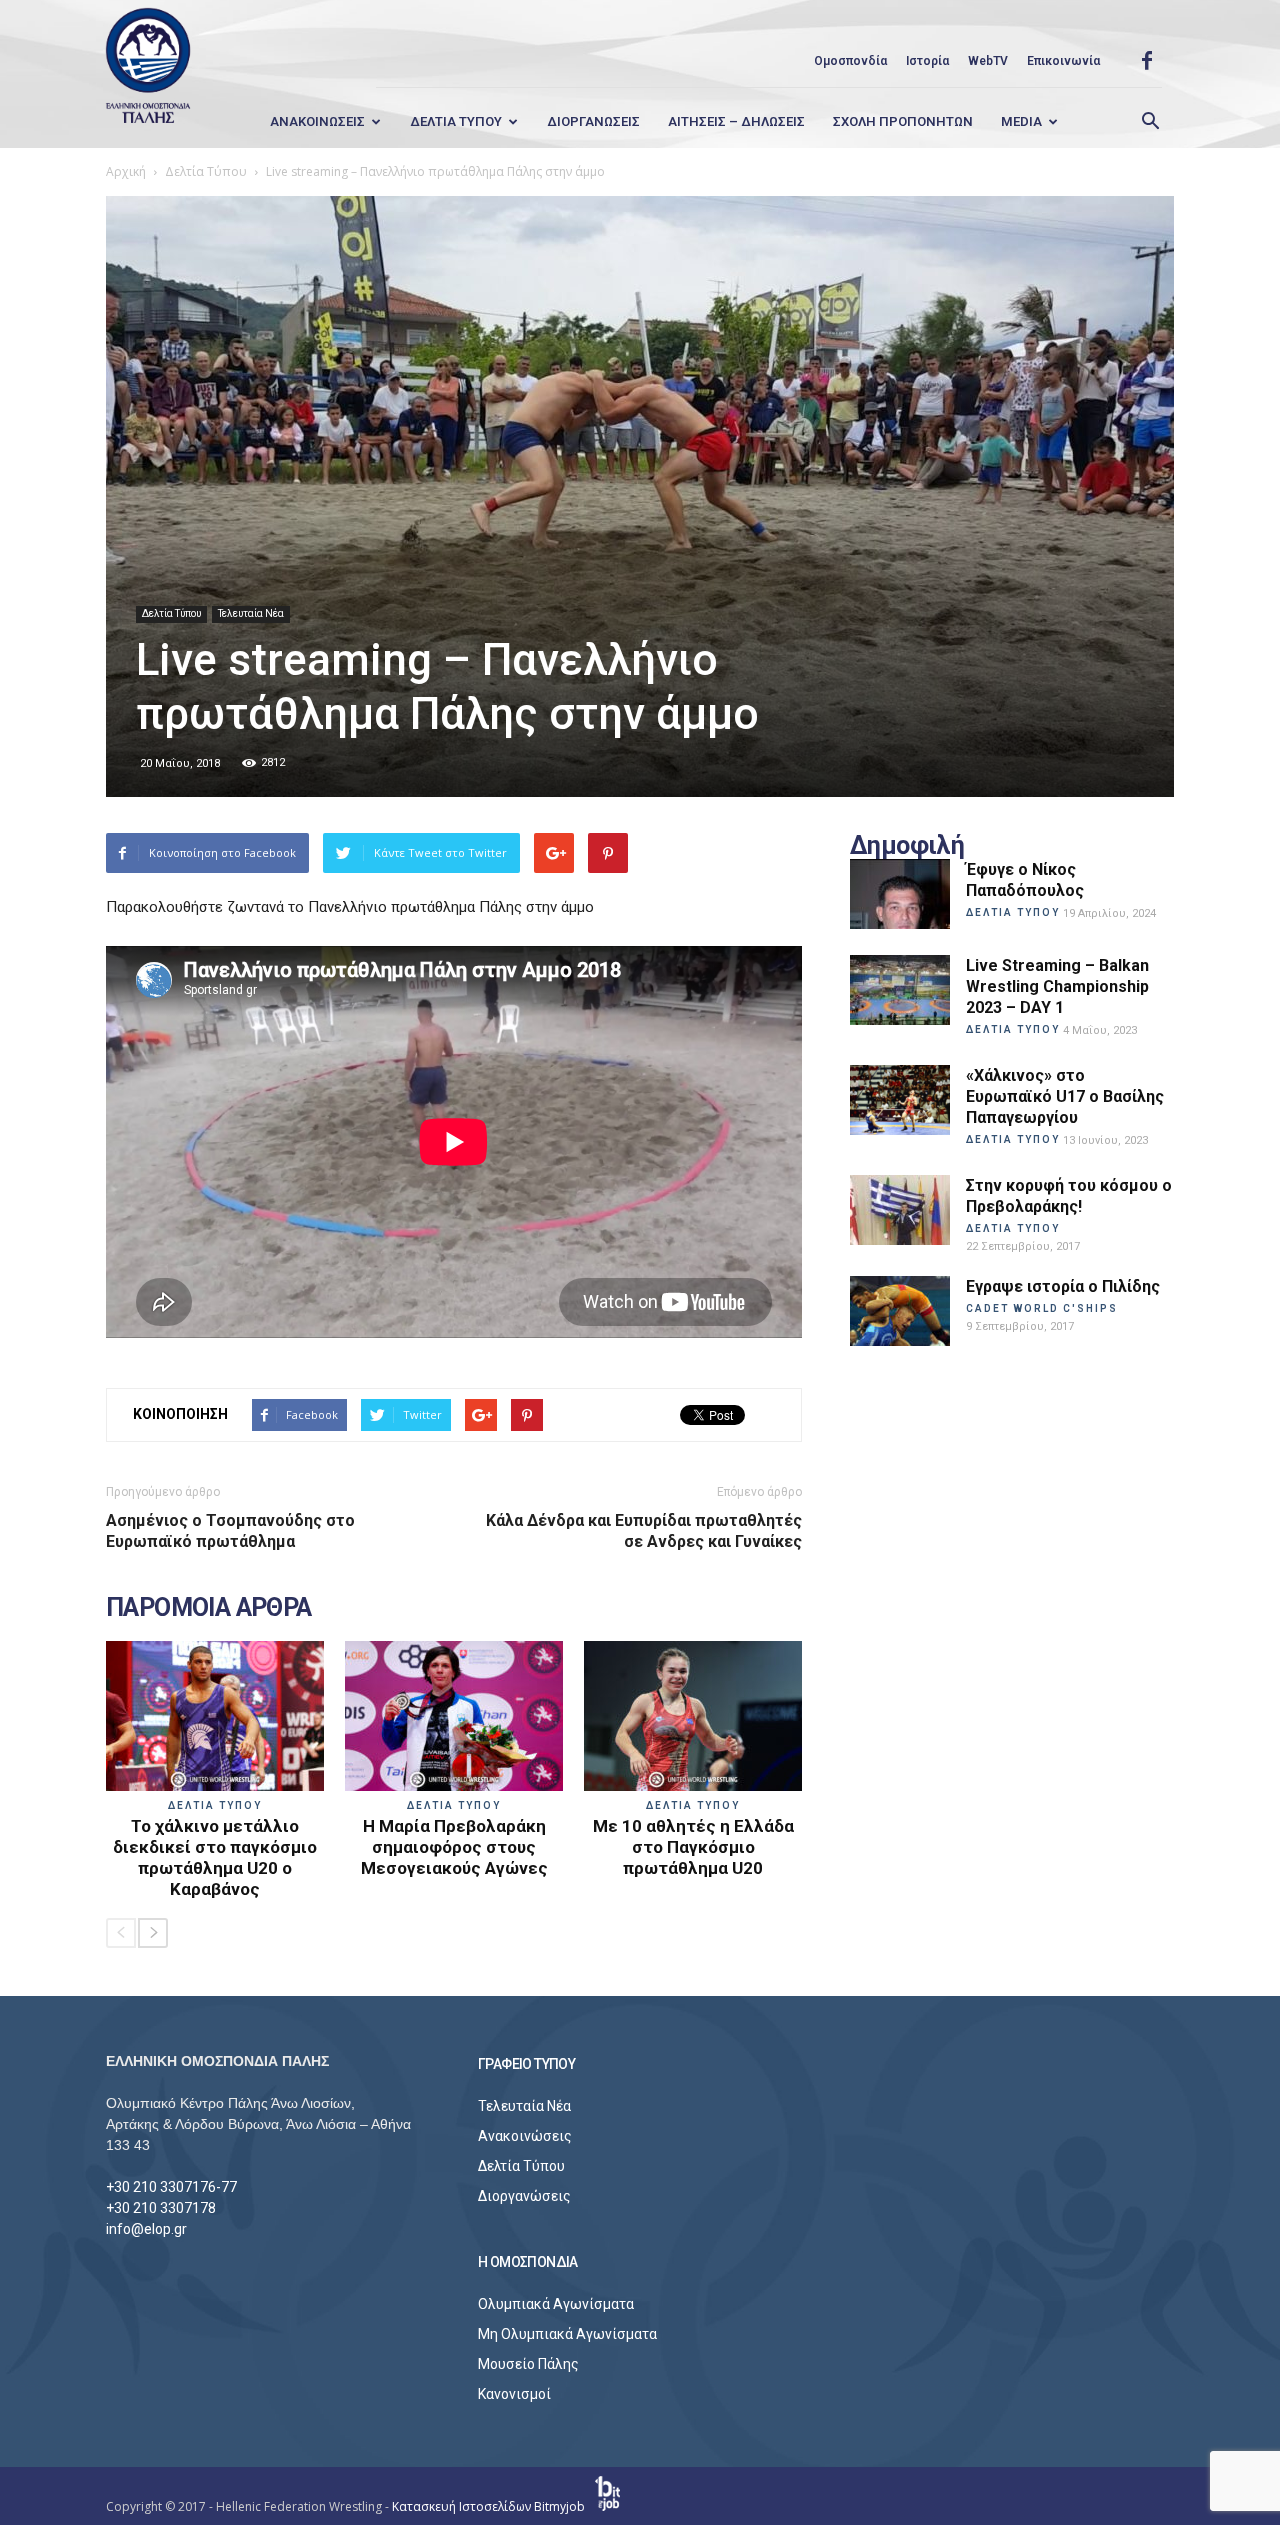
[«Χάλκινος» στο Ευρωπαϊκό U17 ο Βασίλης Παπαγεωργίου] (900, 1100)
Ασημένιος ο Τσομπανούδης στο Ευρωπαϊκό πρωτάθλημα (230, 1531)
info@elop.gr (146, 2229)
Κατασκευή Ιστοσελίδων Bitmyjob (490, 2506)
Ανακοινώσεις (525, 2136)
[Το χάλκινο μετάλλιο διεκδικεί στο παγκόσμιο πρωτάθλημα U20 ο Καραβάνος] (215, 1716)
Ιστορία (927, 61)
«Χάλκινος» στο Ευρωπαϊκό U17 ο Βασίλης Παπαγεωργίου (1065, 1096)
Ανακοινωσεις (317, 121)
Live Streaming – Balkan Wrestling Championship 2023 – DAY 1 (1057, 986)
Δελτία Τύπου (171, 613)
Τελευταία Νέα (251, 613)
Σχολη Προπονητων (903, 121)
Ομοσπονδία (850, 61)
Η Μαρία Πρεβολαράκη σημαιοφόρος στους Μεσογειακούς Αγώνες (454, 1847)
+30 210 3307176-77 (171, 2187)
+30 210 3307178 (161, 2208)
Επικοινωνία (1063, 61)
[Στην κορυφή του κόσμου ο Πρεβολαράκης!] (900, 1210)
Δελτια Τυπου (456, 121)
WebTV (988, 61)
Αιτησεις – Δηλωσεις (736, 121)
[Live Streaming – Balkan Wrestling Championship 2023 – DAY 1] (900, 990)
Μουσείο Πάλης (528, 2364)
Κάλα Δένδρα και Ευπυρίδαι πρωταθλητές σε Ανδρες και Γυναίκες (644, 1531)
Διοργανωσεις (593, 121)
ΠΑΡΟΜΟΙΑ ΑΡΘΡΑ (209, 1608)
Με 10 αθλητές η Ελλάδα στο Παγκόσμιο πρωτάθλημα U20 (693, 1847)
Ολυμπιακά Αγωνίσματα (556, 2304)
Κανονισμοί (514, 2394)
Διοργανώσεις (524, 2196)
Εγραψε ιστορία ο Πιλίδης (1063, 1286)
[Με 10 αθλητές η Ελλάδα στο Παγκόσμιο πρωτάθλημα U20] (693, 1716)
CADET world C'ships (1042, 1308)
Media (1021, 121)
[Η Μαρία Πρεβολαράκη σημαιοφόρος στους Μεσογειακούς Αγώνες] (454, 1716)
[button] (1150, 122)
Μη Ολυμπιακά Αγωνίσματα (567, 2334)
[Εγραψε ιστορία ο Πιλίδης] (900, 1311)
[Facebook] (1147, 61)
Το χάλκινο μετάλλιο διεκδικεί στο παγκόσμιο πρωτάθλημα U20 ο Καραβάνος (215, 1857)
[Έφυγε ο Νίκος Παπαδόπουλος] (900, 894)
